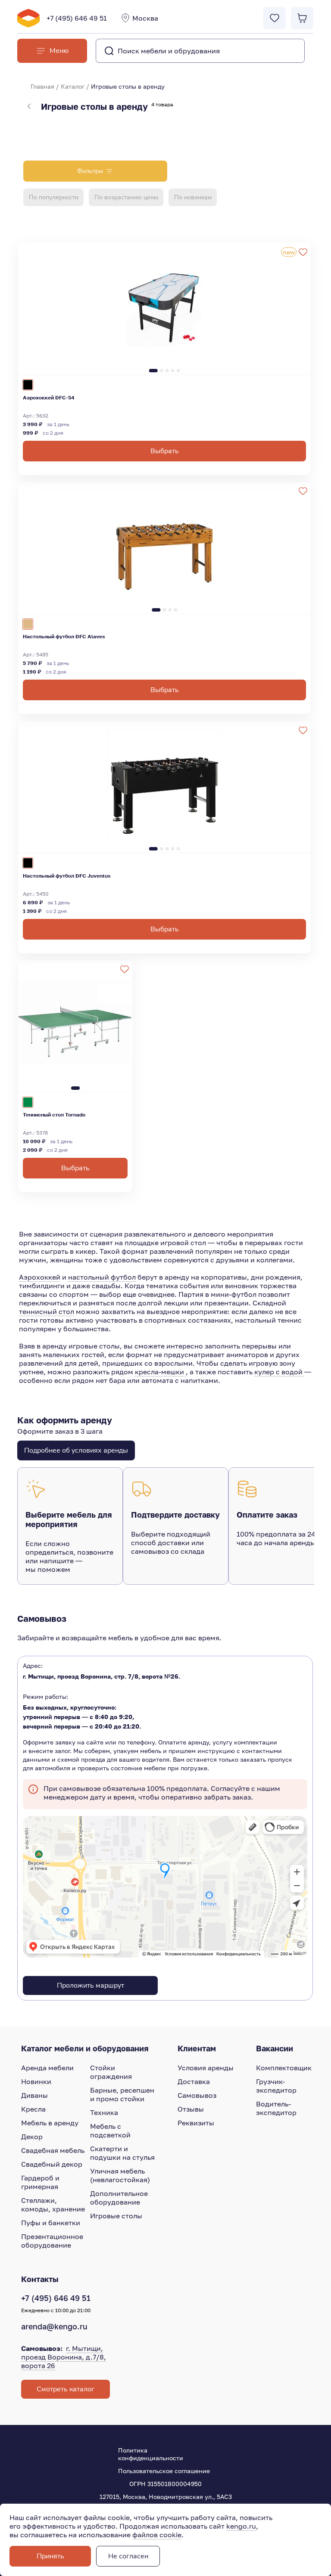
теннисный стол (47, 1311)
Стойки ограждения (111, 2072)
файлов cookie (157, 2535)
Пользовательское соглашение (164, 2471)
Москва (145, 18)
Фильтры (90, 171)
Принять (50, 2556)
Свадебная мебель (53, 2150)
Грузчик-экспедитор (276, 2086)
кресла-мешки (160, 1372)
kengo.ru (241, 2526)
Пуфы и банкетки (51, 2223)
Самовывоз (197, 2095)
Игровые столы (116, 2216)
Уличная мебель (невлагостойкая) (120, 2175)
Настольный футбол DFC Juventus (67, 876)
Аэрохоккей (40, 1277)
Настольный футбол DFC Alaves (64, 636)
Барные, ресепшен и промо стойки (122, 2094)
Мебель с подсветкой (110, 2131)
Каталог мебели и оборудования (85, 2048)
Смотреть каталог (66, 2389)
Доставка (194, 2081)
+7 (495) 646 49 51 (77, 18)
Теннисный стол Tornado (54, 1115)
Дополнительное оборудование (119, 2198)
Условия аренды (206, 2068)
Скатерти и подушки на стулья (122, 2153)
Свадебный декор (52, 2164)
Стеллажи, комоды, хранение (53, 2205)
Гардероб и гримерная (40, 2182)
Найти (281, 51)
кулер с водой (279, 1372)
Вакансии (275, 2048)
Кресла (33, 2109)
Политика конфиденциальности (151, 2454)
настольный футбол (102, 1277)
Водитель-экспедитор (276, 2108)
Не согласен (128, 2556)
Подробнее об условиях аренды (76, 1450)
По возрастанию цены (126, 197)
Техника (104, 2112)
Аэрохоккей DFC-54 (49, 397)
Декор (32, 2137)
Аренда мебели (47, 2068)
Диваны (34, 2095)
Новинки (36, 2081)
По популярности (54, 197)
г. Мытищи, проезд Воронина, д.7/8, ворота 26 (64, 2357)
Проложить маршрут (91, 1985)
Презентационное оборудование (52, 2241)
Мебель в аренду (50, 2123)
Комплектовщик (284, 2068)
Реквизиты (196, 2123)
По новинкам (193, 197)
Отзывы (191, 2109)
